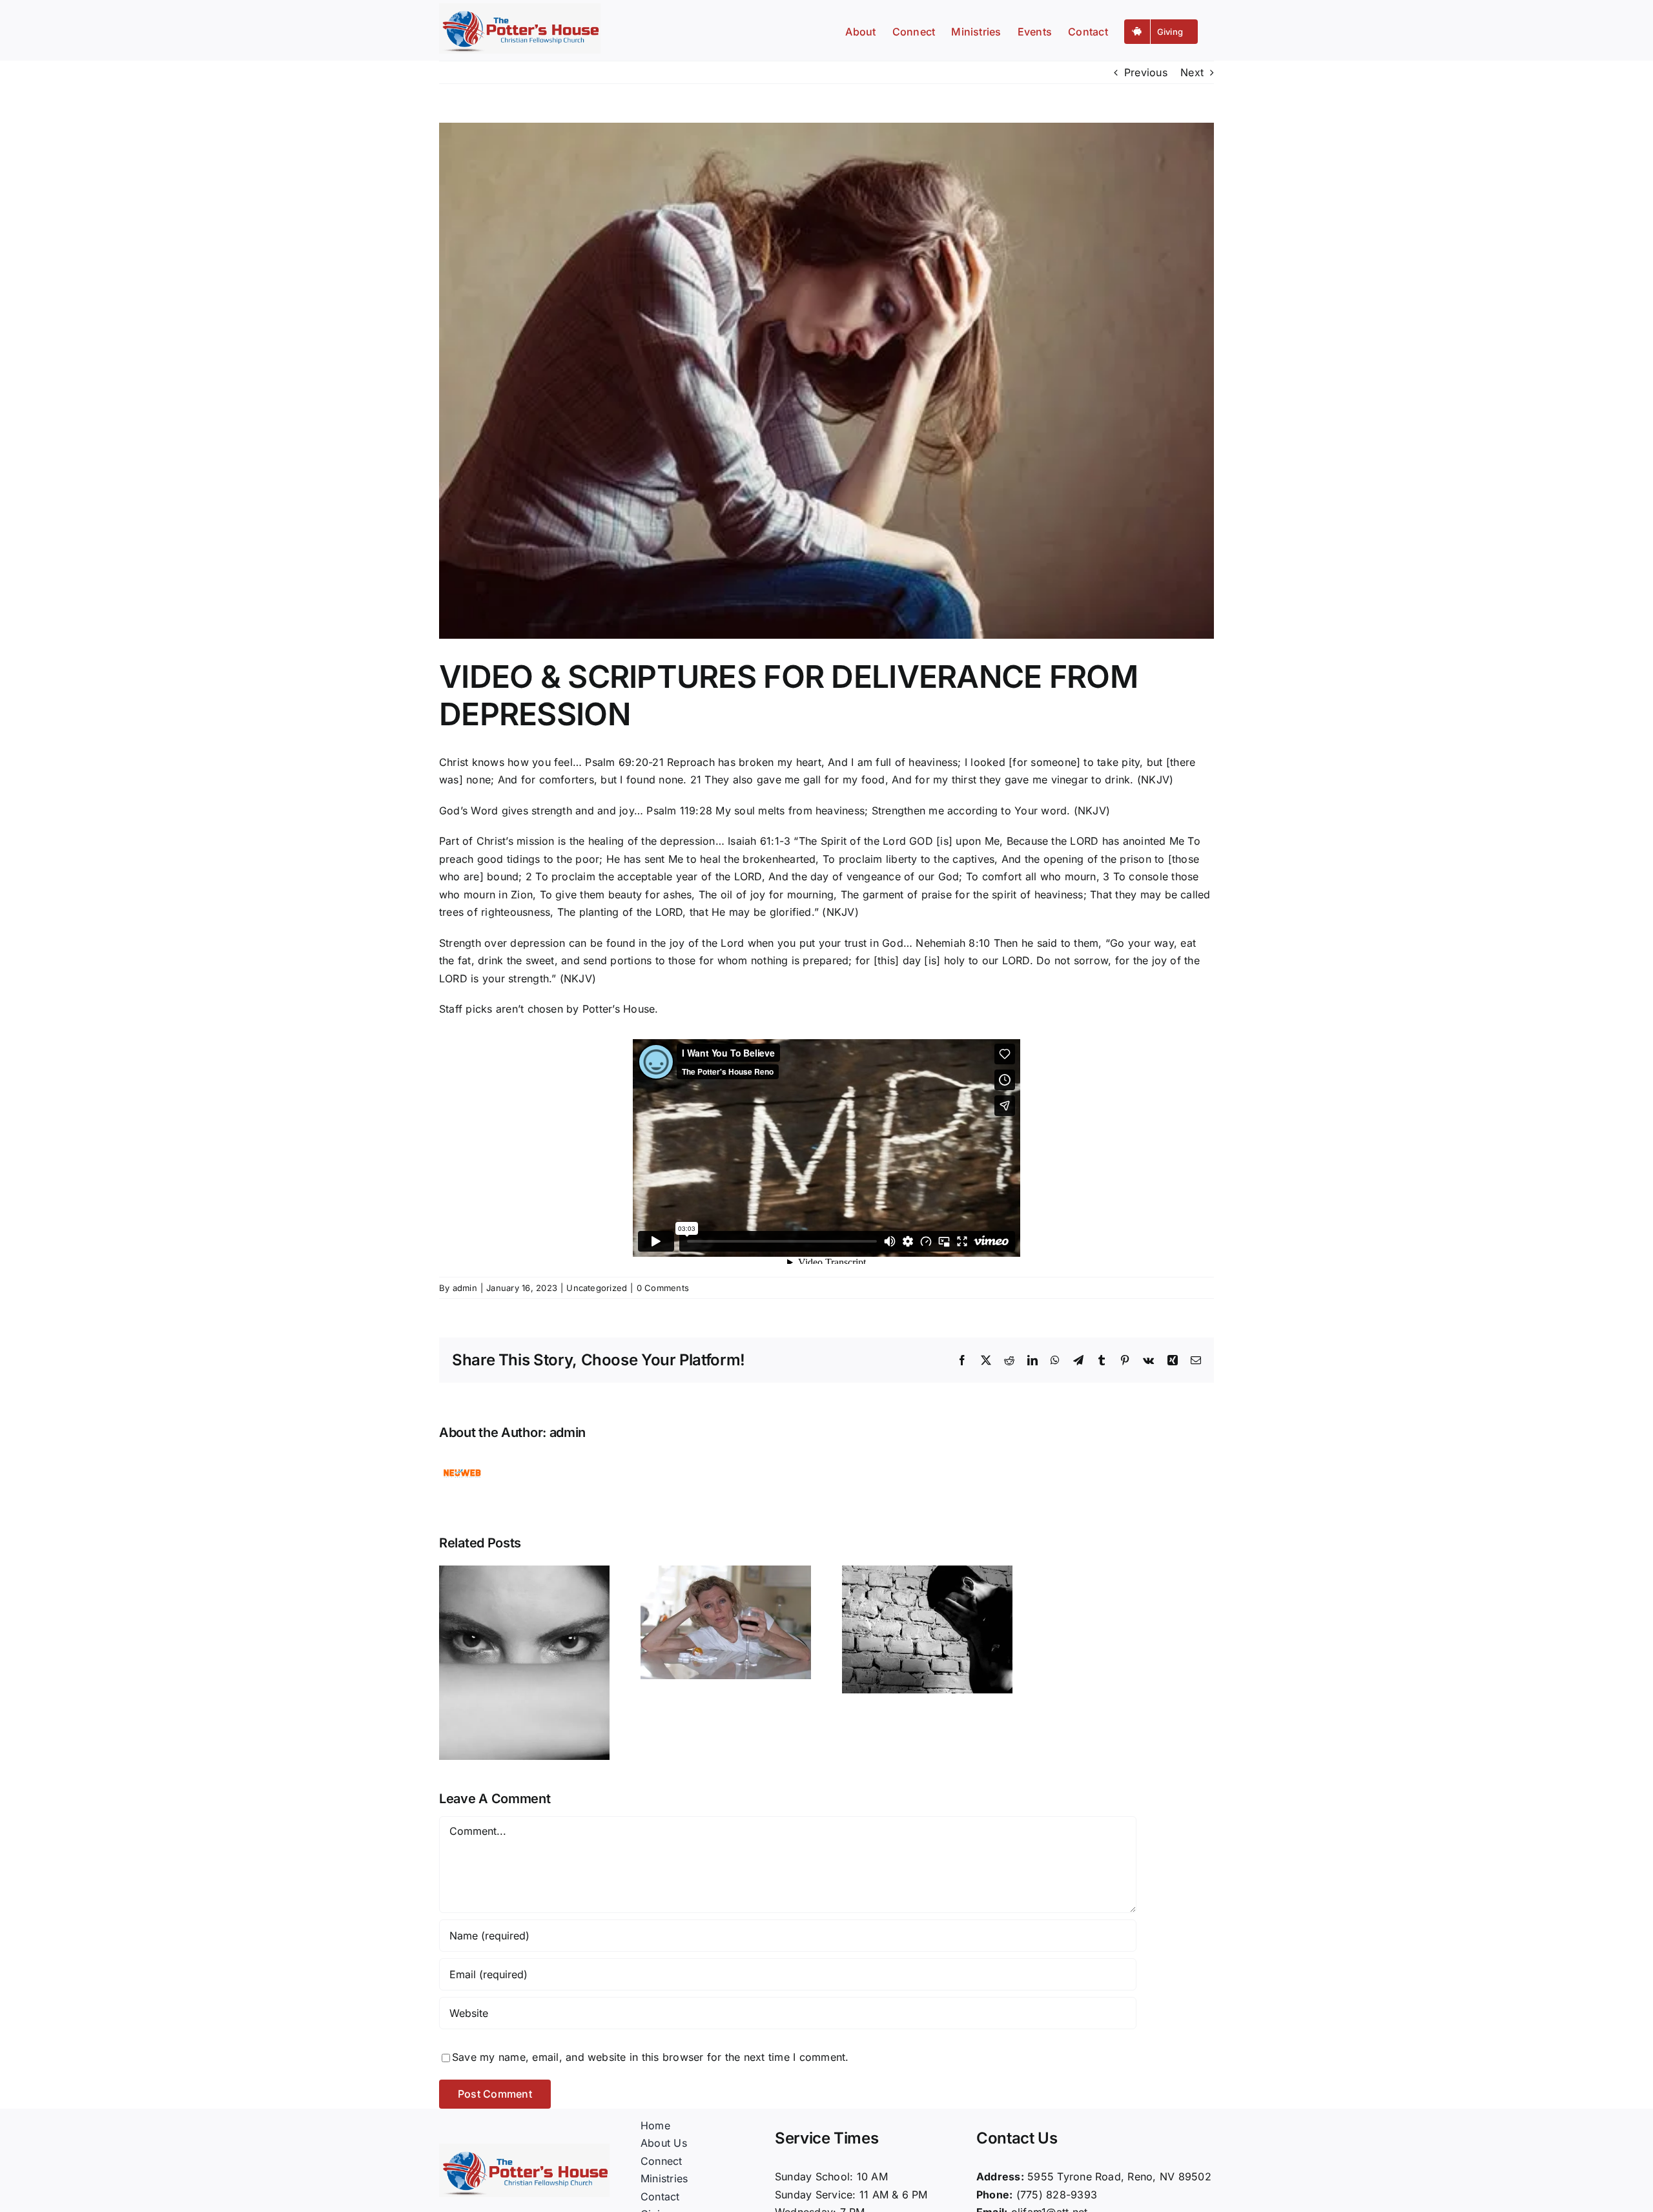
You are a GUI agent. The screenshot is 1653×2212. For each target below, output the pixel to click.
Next (1192, 72)
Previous (1146, 72)
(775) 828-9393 (1057, 2195)
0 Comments (663, 1288)
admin (465, 1288)
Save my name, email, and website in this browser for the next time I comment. (650, 2057)
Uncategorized (597, 1288)
